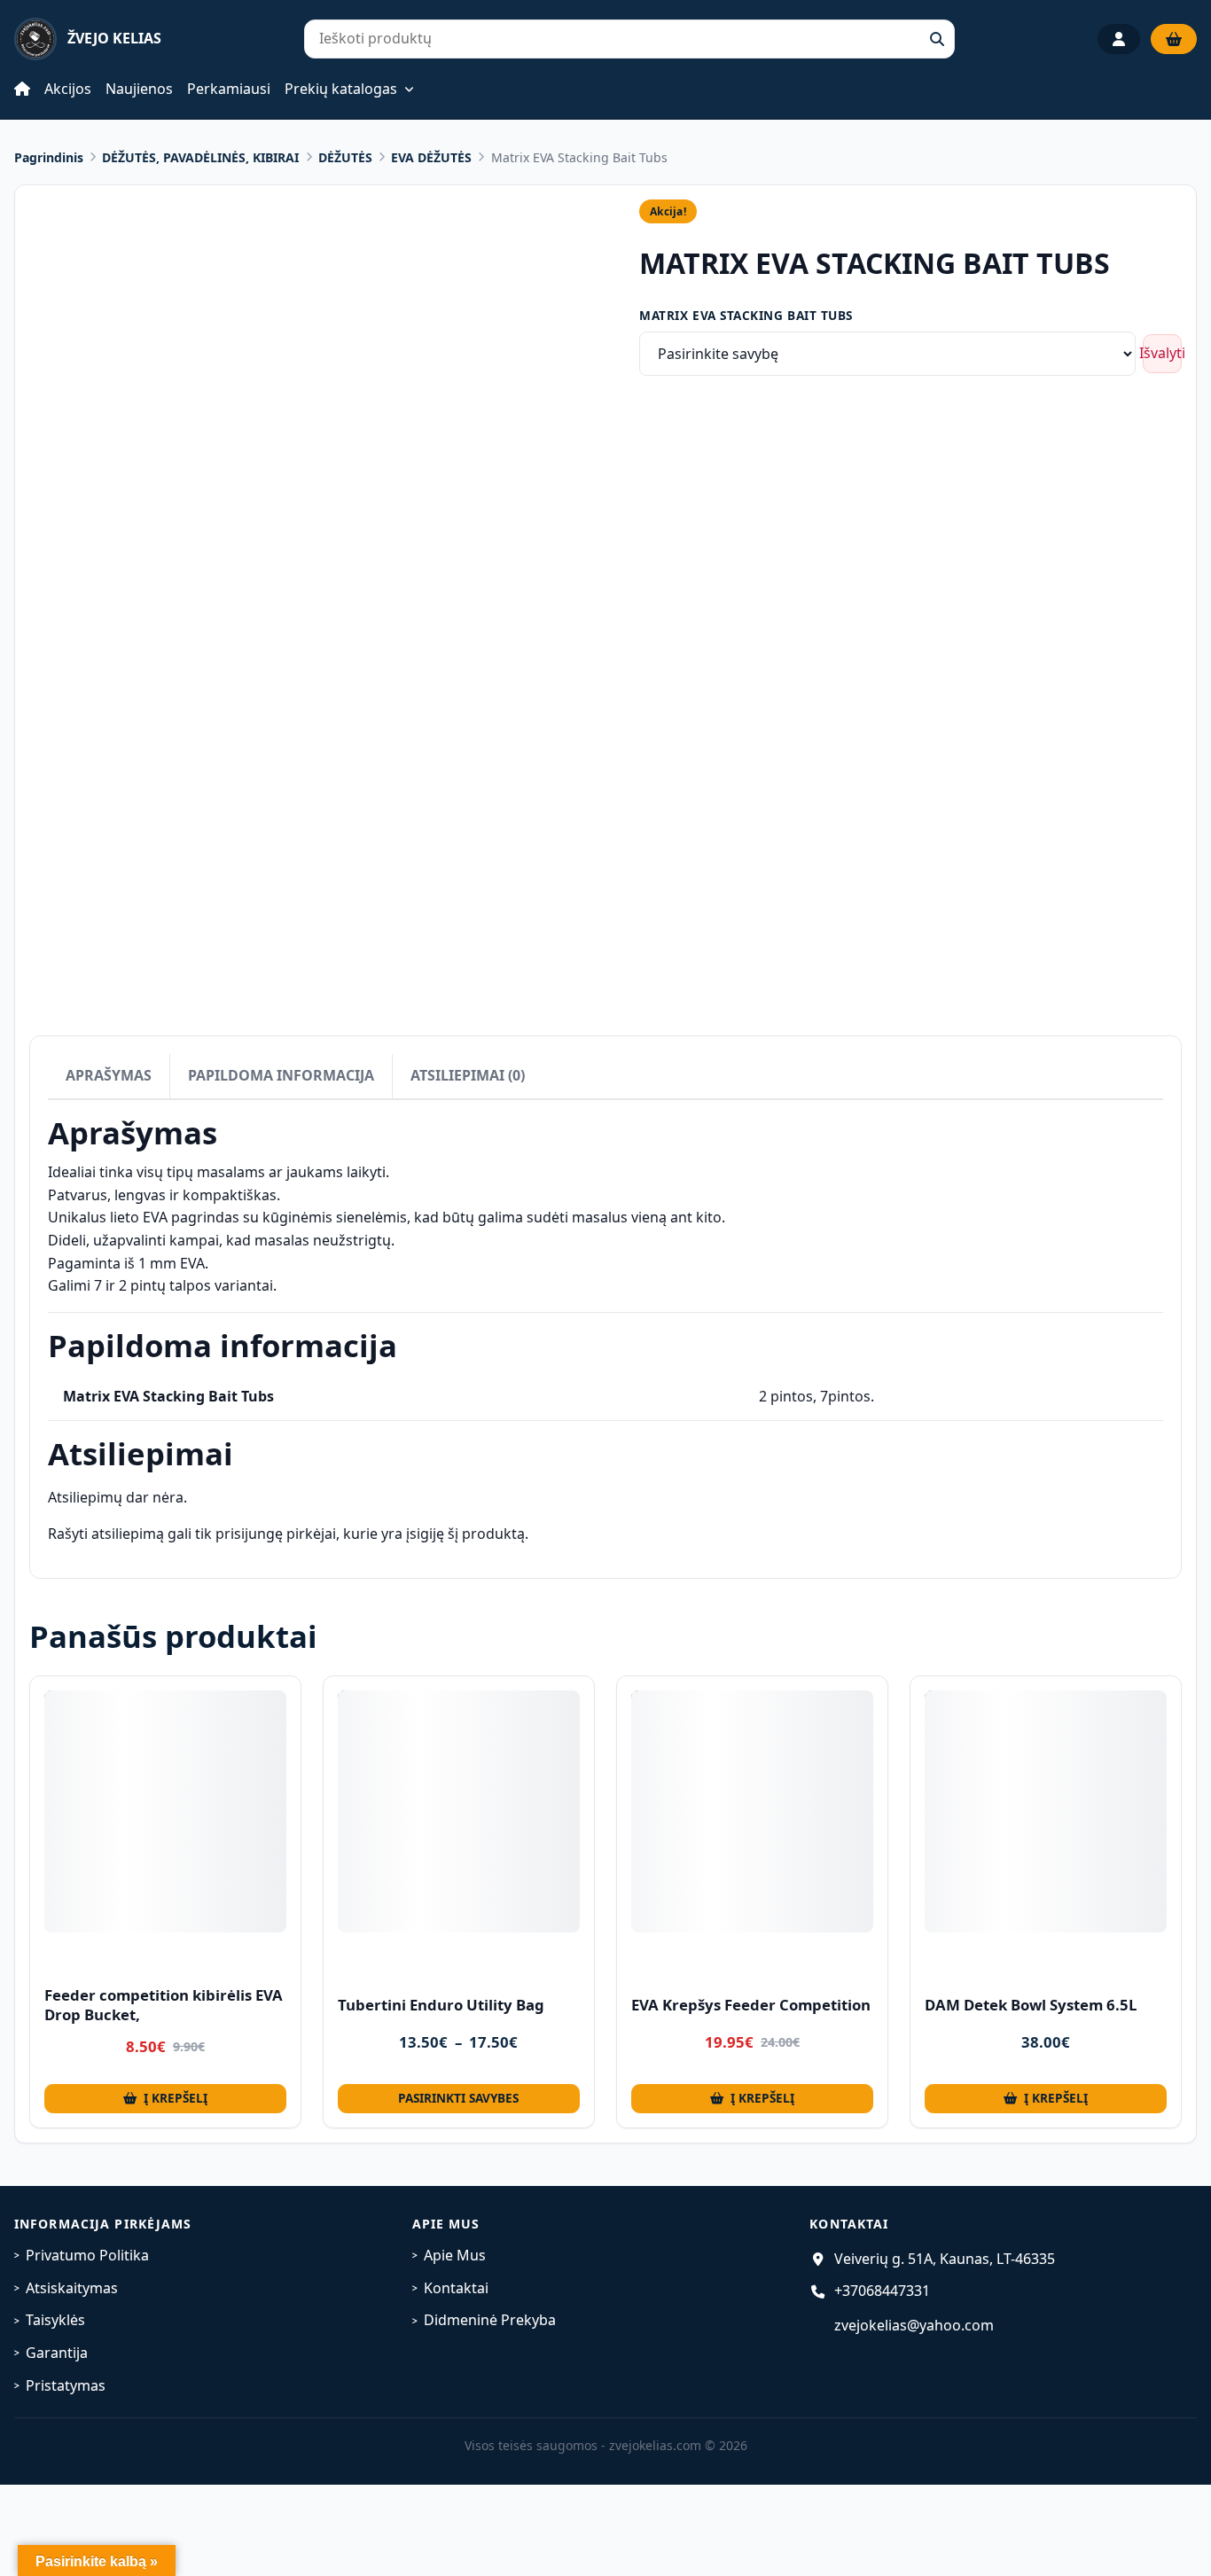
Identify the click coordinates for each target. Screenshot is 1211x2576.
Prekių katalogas (341, 90)
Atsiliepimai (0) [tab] (468, 1075)
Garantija (57, 2353)
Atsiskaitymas (72, 2288)
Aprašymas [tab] (109, 1075)
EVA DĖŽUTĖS (431, 157)
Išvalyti (1162, 353)
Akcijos (68, 89)
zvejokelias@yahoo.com (914, 2325)
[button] (165, 2099)
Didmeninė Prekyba (490, 2320)
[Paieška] (937, 39)
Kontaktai (456, 2288)
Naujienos (139, 89)
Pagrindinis (49, 157)
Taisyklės (55, 2320)
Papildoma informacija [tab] (281, 1075)
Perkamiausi (229, 89)
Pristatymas (66, 2385)
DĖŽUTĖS (345, 157)
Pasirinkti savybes (458, 2098)
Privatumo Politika (87, 2255)
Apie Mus (455, 2255)
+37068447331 (882, 2291)
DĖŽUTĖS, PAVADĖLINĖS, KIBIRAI (200, 157)
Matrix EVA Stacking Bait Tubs (746, 315)
